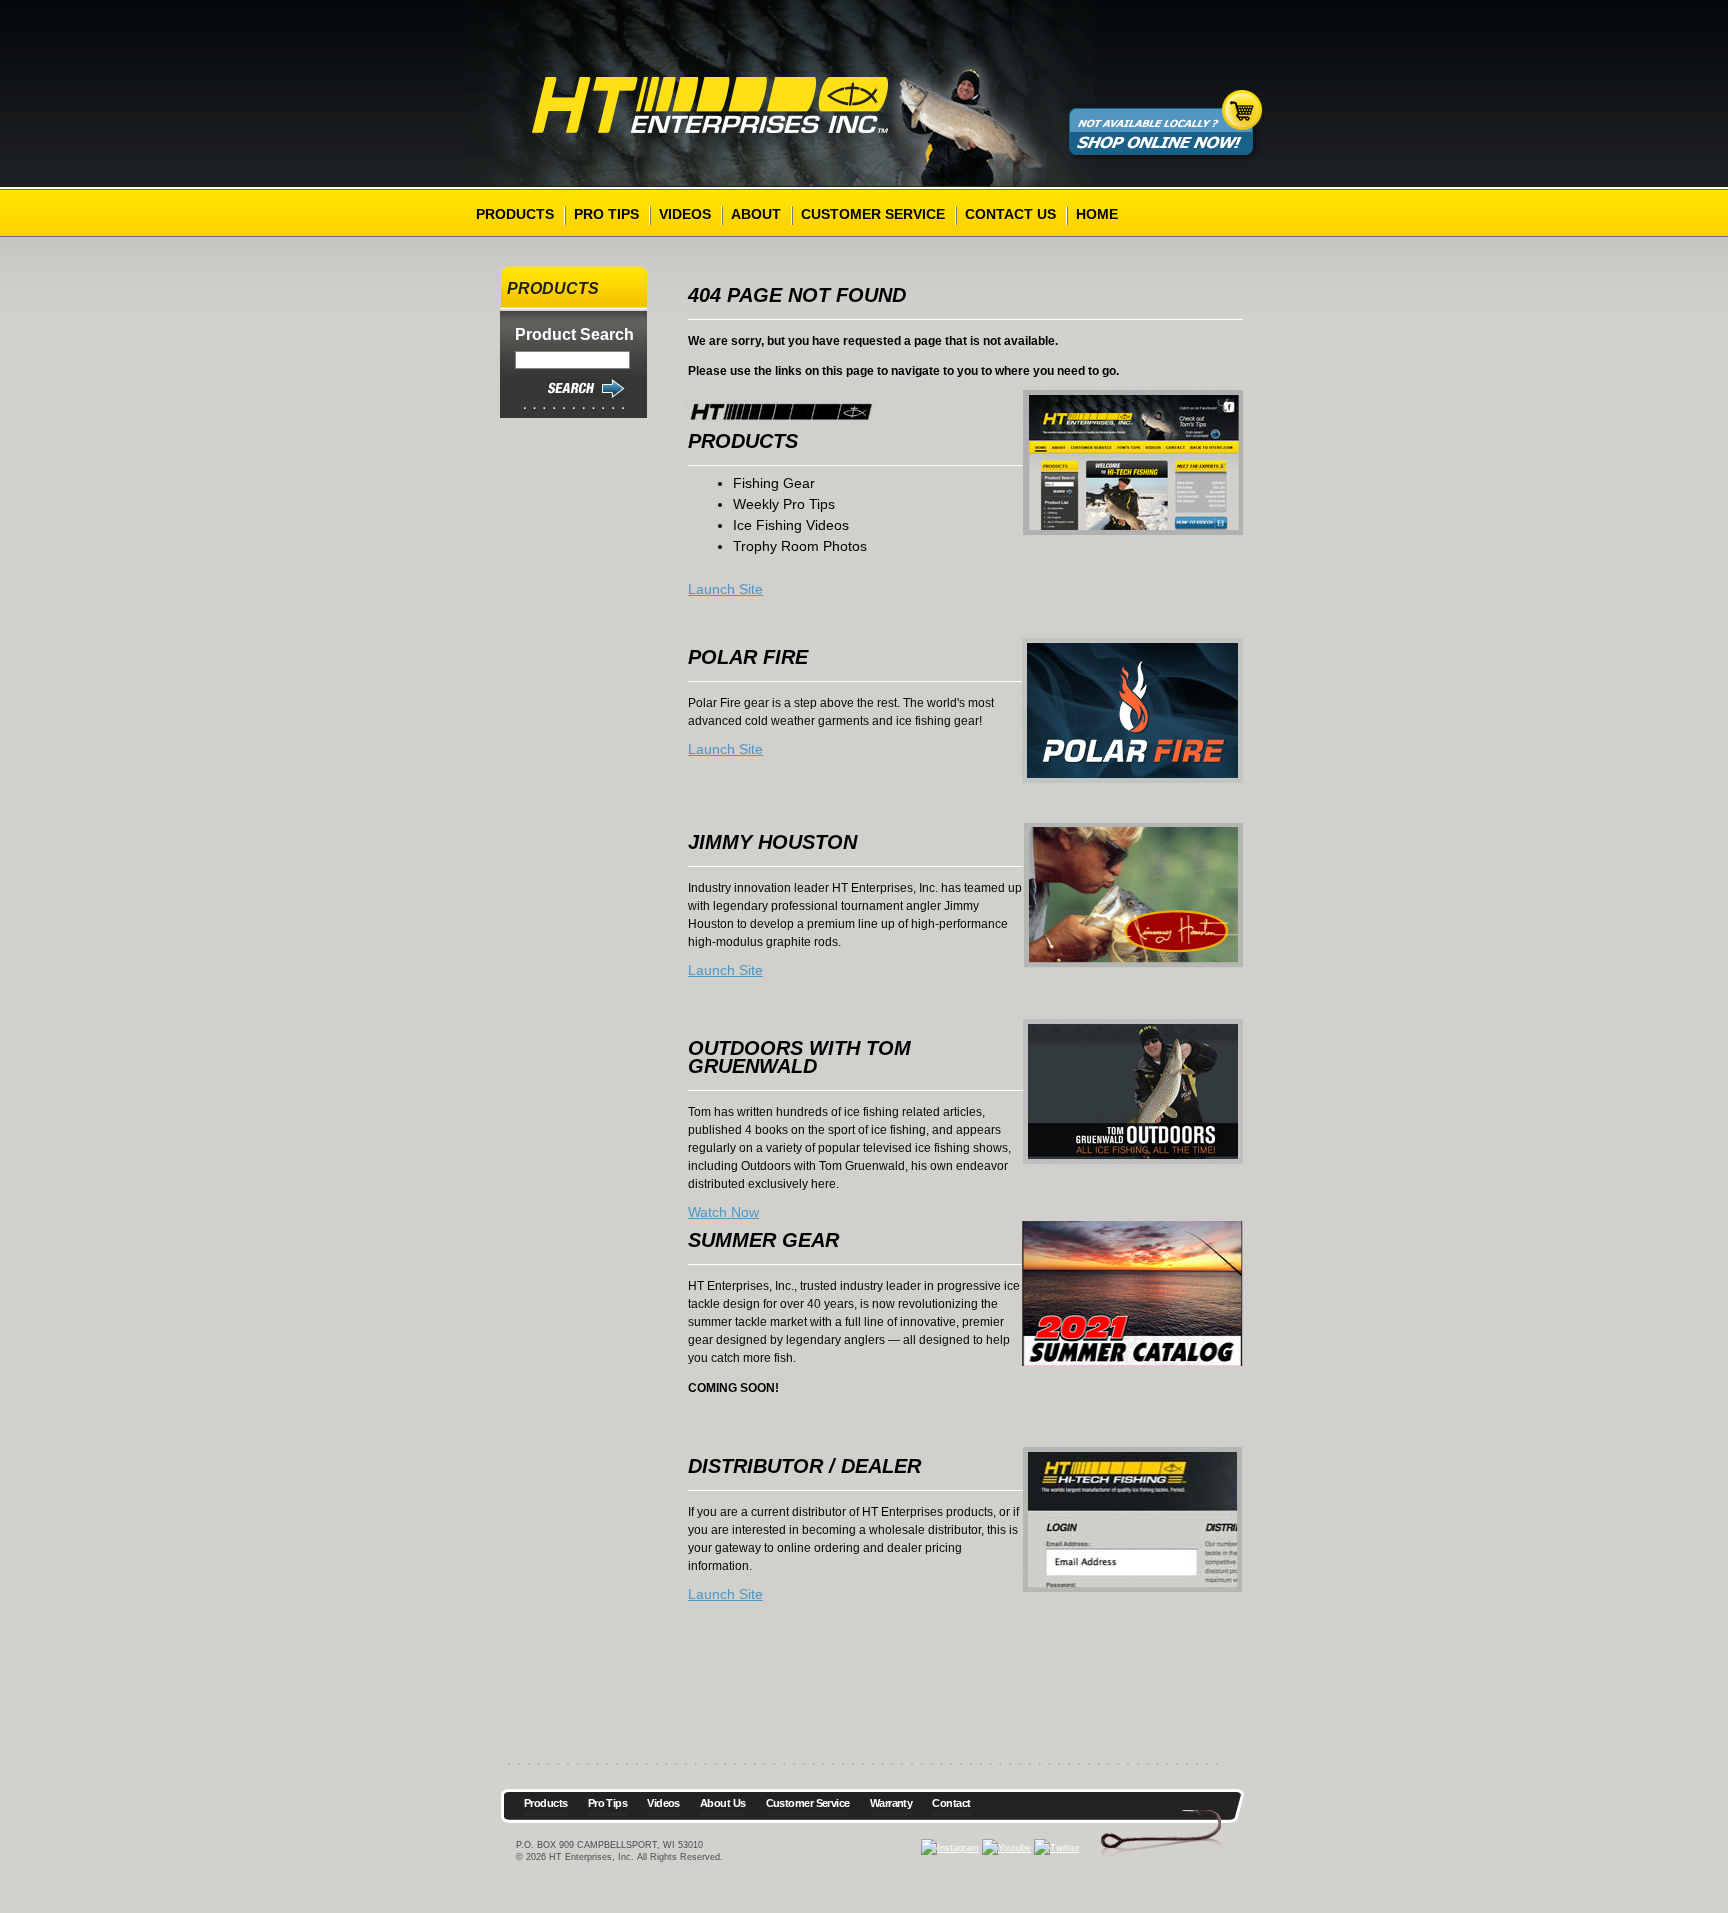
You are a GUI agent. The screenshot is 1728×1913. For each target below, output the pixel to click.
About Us (723, 1803)
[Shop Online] (1134, 172)
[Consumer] (1133, 462)
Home (1097, 214)
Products (515, 214)
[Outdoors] (1133, 1091)
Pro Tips (606, 214)
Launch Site (725, 589)
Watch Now (723, 1212)
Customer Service (873, 214)
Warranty (891, 1803)
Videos (685, 214)
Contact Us (1010, 214)
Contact (951, 1803)
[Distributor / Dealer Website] (1133, 895)
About (756, 214)
